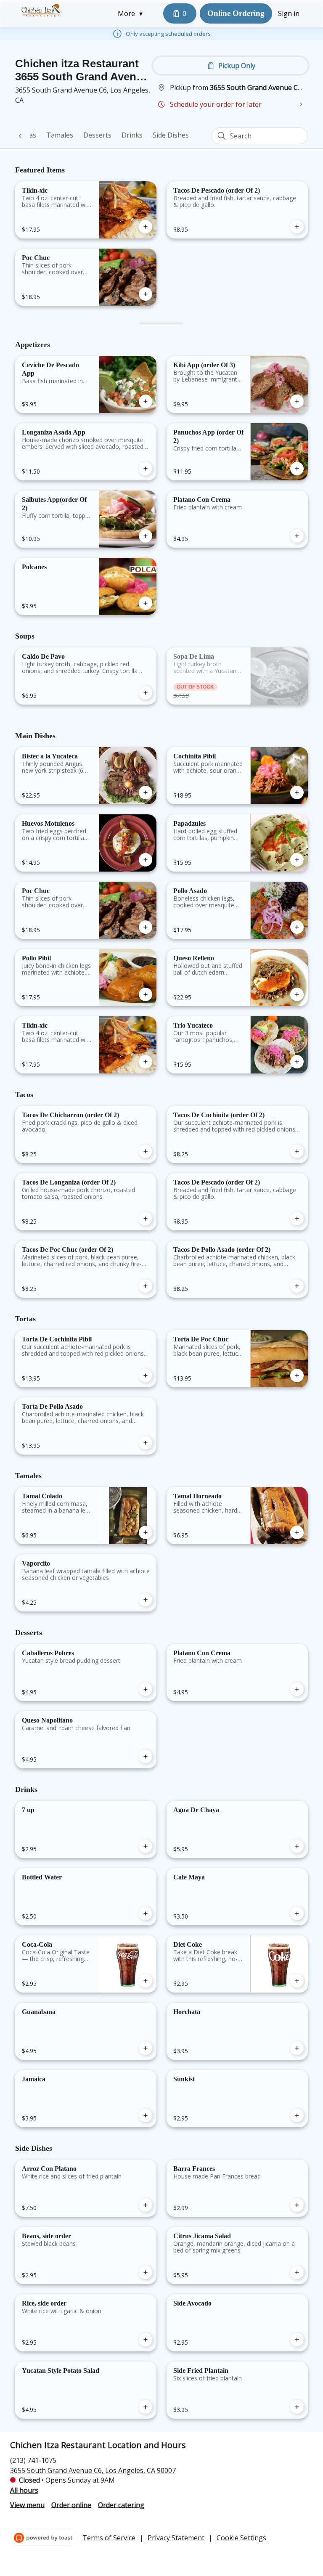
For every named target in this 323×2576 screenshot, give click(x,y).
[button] (132, 13)
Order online (71, 2504)
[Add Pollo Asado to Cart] (297, 927)
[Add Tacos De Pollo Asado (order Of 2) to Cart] (297, 1286)
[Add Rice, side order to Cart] (146, 2340)
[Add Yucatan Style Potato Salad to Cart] (146, 2407)
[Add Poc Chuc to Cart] (146, 294)
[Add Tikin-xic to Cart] (146, 227)
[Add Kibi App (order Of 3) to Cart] (297, 401)
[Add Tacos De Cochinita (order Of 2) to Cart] (297, 1151)
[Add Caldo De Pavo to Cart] (146, 693)
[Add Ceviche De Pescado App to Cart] (146, 401)
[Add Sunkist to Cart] (297, 2115)
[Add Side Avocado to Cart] (297, 2340)
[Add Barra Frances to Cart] (297, 2205)
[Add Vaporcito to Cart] (146, 1600)
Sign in (289, 13)
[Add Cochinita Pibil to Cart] (297, 792)
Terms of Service (109, 2538)
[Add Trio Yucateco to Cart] (297, 1062)
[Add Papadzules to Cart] (297, 860)
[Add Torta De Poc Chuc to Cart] (297, 1375)
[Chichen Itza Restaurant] (42, 10)
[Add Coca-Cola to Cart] (146, 1981)
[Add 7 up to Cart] (146, 1846)
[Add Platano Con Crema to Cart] (297, 536)
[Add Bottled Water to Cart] (146, 1913)
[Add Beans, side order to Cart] (146, 2272)
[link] (60, 135)
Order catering (121, 2504)
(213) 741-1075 (33, 2460)
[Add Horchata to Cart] (297, 2048)
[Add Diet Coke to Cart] (297, 1981)
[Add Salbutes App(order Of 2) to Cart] (146, 536)
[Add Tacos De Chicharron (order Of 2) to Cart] (146, 1151)
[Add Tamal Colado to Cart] (146, 1532)
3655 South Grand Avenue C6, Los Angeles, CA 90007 (93, 2470)
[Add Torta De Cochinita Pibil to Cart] (146, 1375)
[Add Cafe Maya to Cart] (297, 1913)
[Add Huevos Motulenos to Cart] (146, 860)
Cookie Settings (241, 2538)
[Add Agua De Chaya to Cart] (297, 1846)
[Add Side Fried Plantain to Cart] (297, 2407)
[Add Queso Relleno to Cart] (297, 994)
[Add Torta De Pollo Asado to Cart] (146, 1443)
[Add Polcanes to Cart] (146, 603)
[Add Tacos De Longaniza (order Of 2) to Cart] (146, 1219)
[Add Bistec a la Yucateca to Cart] (146, 792)
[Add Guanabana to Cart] (146, 2048)
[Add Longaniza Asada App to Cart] (146, 469)
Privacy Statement (176, 2538)
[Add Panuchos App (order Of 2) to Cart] (297, 469)
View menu (27, 2504)
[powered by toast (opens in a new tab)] (44, 2538)
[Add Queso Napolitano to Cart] (146, 1757)
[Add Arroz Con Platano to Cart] (146, 2205)
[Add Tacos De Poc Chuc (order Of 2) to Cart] (146, 1286)
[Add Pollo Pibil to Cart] (146, 994)
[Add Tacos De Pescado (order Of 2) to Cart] (297, 227)
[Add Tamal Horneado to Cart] (297, 1532)
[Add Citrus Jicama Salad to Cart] (297, 2272)
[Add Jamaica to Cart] (146, 2115)
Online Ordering (236, 13)
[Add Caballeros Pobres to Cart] (146, 1689)
